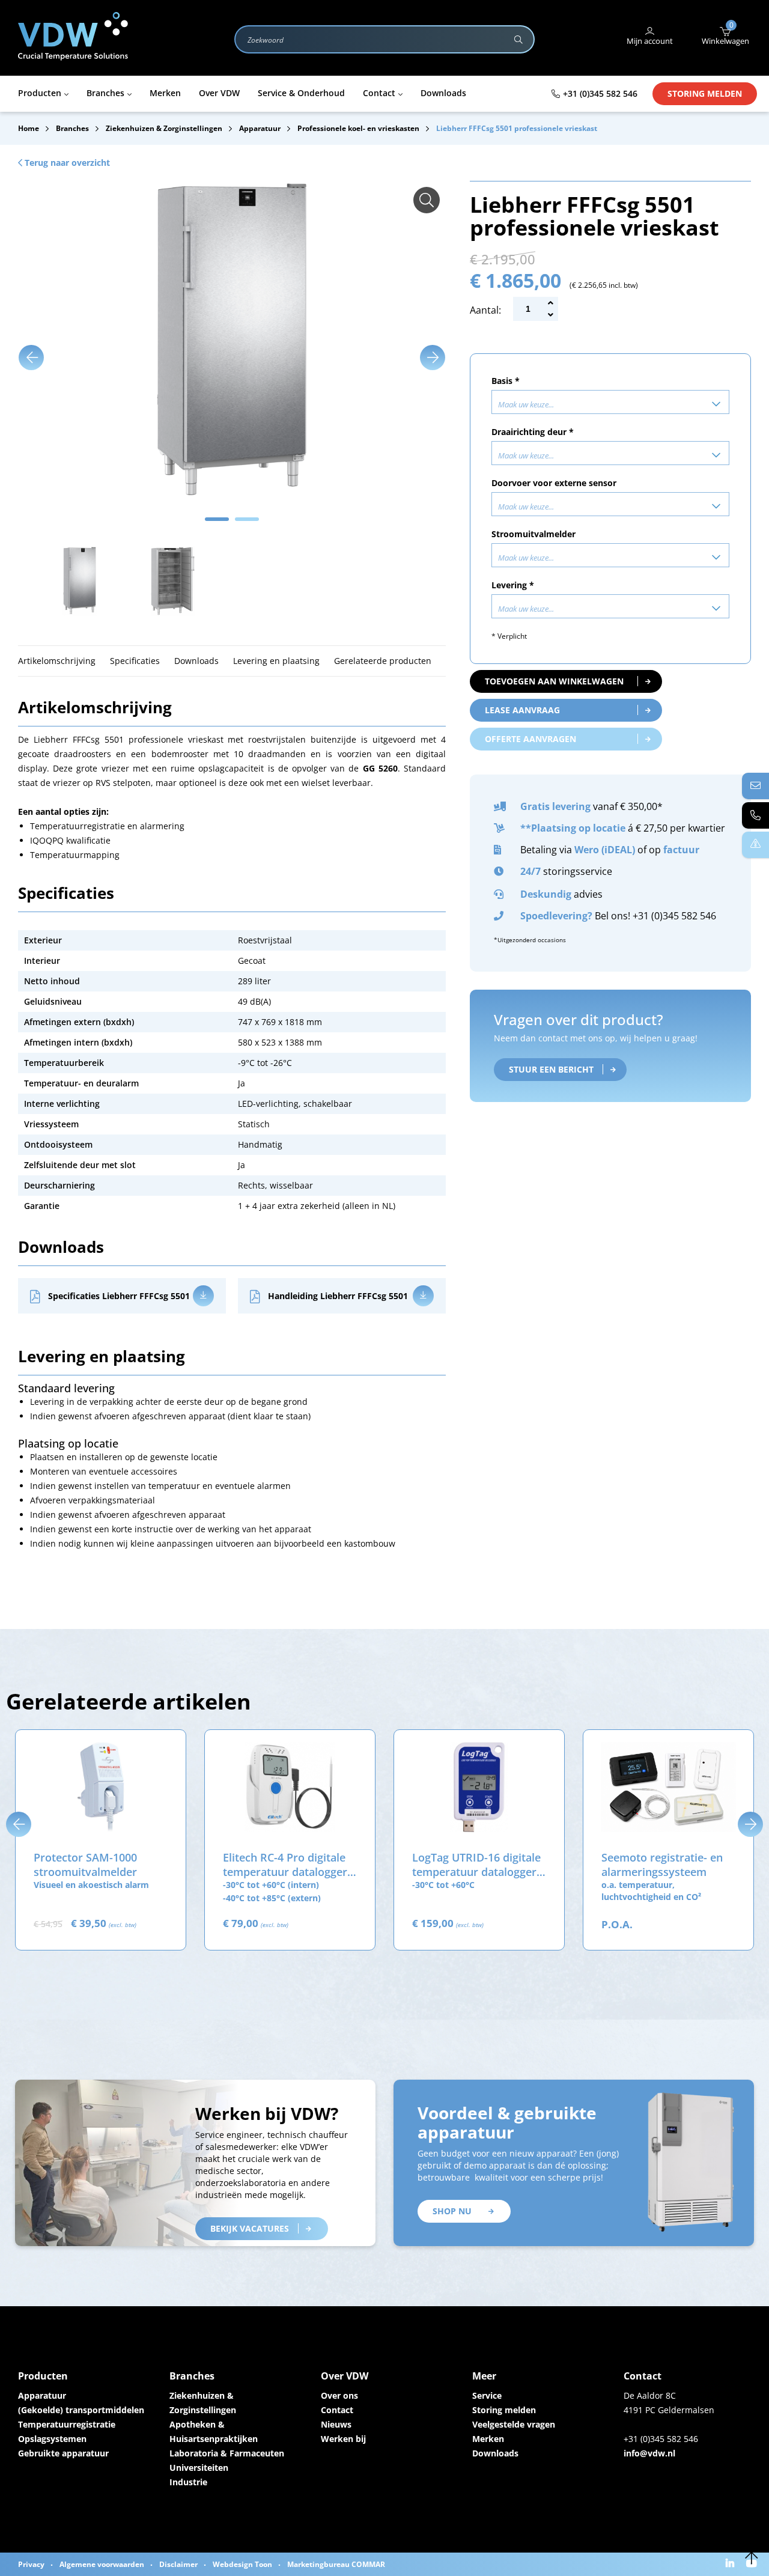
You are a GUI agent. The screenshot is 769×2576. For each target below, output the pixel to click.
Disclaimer (178, 2564)
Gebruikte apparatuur (63, 2453)
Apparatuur (42, 2395)
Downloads (495, 2453)
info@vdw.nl (649, 2453)
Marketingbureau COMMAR (336, 2564)
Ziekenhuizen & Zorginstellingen (203, 2403)
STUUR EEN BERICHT (551, 1069)
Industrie (188, 2482)
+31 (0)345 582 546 (600, 93)
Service (487, 2395)
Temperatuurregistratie (67, 2424)
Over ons (339, 2395)
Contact (337, 2410)
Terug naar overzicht (66, 163)
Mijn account (650, 41)
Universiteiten (199, 2468)
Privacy (31, 2564)
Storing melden (705, 93)
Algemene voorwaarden (102, 2564)
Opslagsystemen (52, 2439)
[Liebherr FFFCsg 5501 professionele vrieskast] (427, 200)
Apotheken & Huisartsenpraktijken (214, 2431)
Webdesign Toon (242, 2564)
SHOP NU (452, 2211)
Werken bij (343, 2439)
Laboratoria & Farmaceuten (227, 2453)
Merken (488, 2439)
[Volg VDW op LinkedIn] (731, 2564)
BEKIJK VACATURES (250, 2228)
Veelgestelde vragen (514, 2424)
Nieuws (336, 2424)
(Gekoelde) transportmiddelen (81, 2410)
